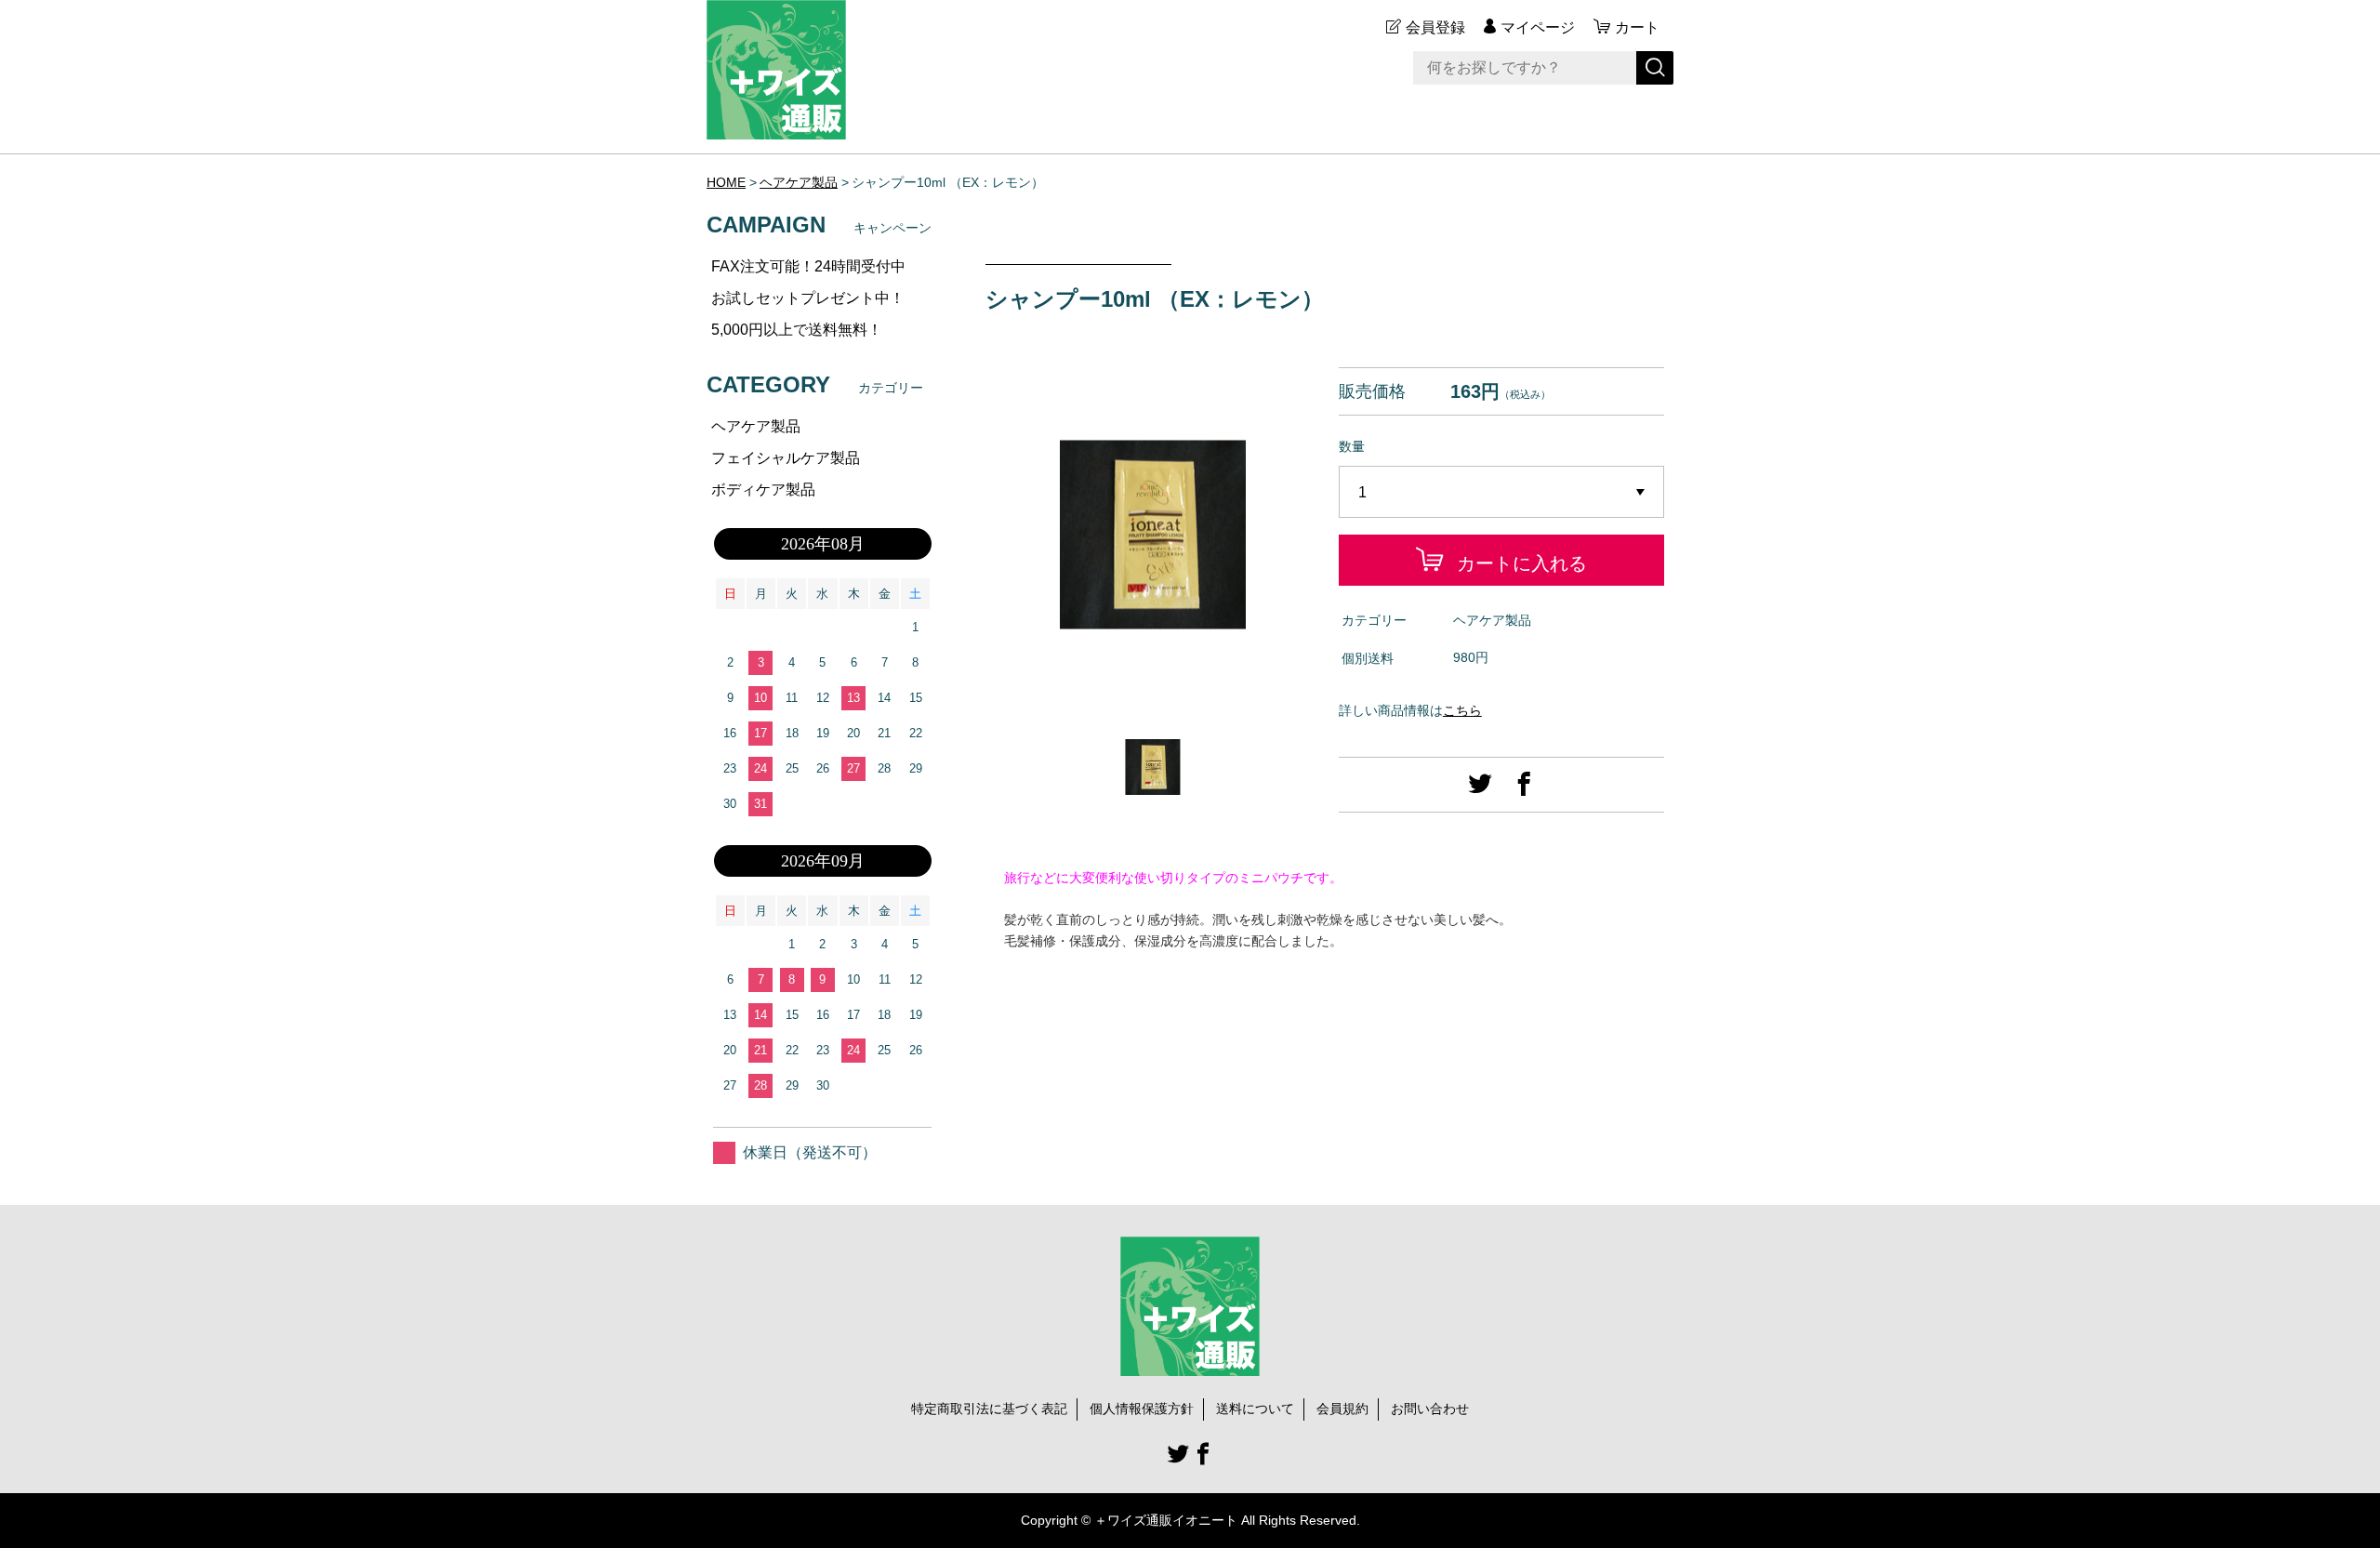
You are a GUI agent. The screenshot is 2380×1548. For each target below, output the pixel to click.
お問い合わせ (1430, 1409)
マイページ (1538, 27)
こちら (1462, 710)
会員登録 (1435, 27)
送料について (1255, 1409)
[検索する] (1655, 68)
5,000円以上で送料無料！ (797, 330)
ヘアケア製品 (799, 182)
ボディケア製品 (763, 490)
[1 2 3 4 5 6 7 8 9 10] (1501, 493)
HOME (726, 182)
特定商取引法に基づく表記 (989, 1409)
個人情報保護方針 (1142, 1409)
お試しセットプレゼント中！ (808, 298)
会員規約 (1342, 1409)
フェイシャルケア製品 (786, 458)
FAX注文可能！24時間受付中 (808, 266)
